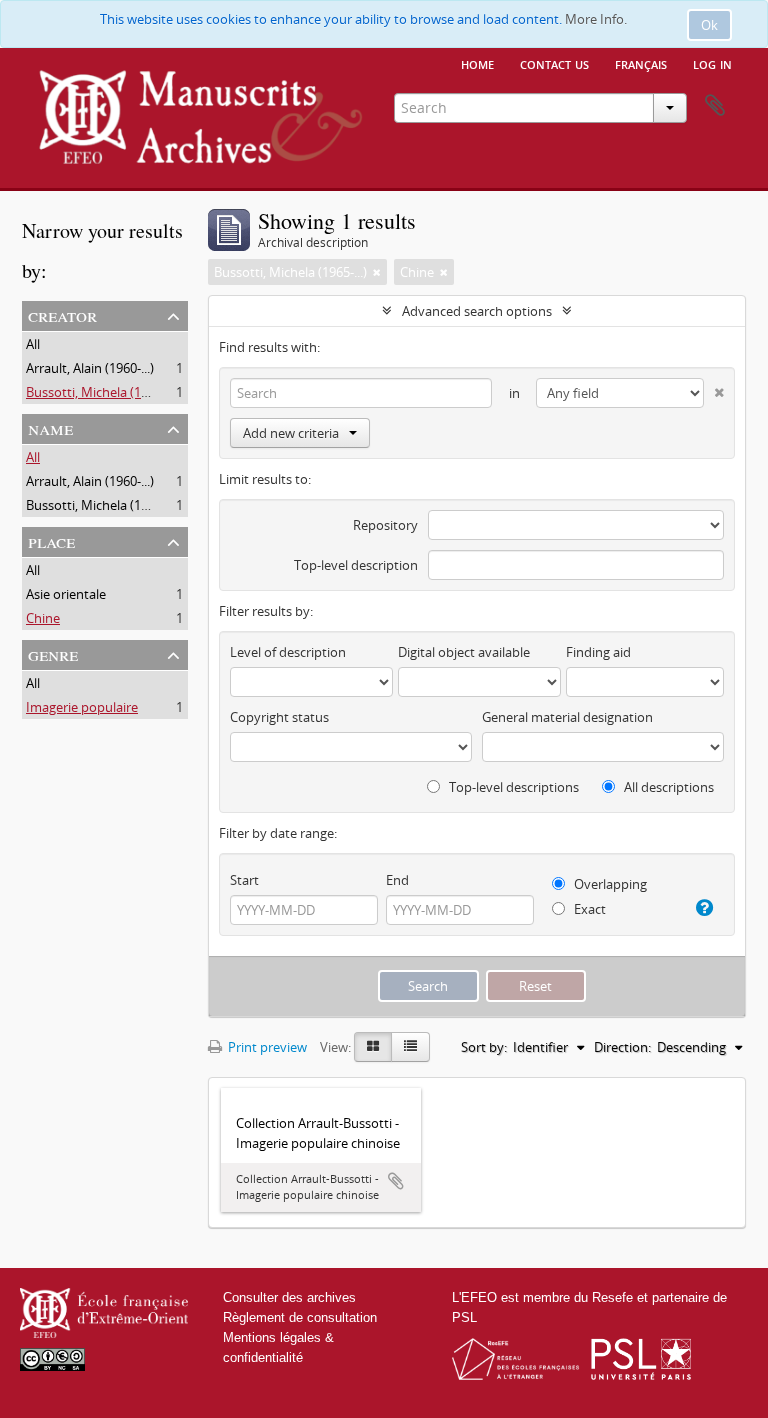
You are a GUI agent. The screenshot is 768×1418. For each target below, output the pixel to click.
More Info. (596, 19)
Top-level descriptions (512, 787)
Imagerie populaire (82, 707)
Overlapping (609, 884)
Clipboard (715, 106)
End (397, 880)
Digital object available (464, 652)
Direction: (622, 1047)
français (641, 63)
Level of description (288, 652)
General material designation (567, 717)
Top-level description (356, 565)
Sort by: (484, 1047)
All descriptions (667, 787)
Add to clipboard (396, 1181)
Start (244, 880)
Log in (712, 63)
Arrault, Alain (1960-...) (90, 368)
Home (477, 63)
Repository (385, 525)
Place (51, 540)
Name (50, 427)
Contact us (554, 63)
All (33, 344)
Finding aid (598, 652)
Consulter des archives (289, 1297)
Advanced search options (477, 311)
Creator (62, 314)
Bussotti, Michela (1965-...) (102, 392)
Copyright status (279, 717)
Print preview (266, 1047)
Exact (588, 909)
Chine (43, 618)
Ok (709, 25)
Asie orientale (66, 594)
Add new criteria (291, 433)
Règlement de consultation (300, 1317)
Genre (53, 653)
